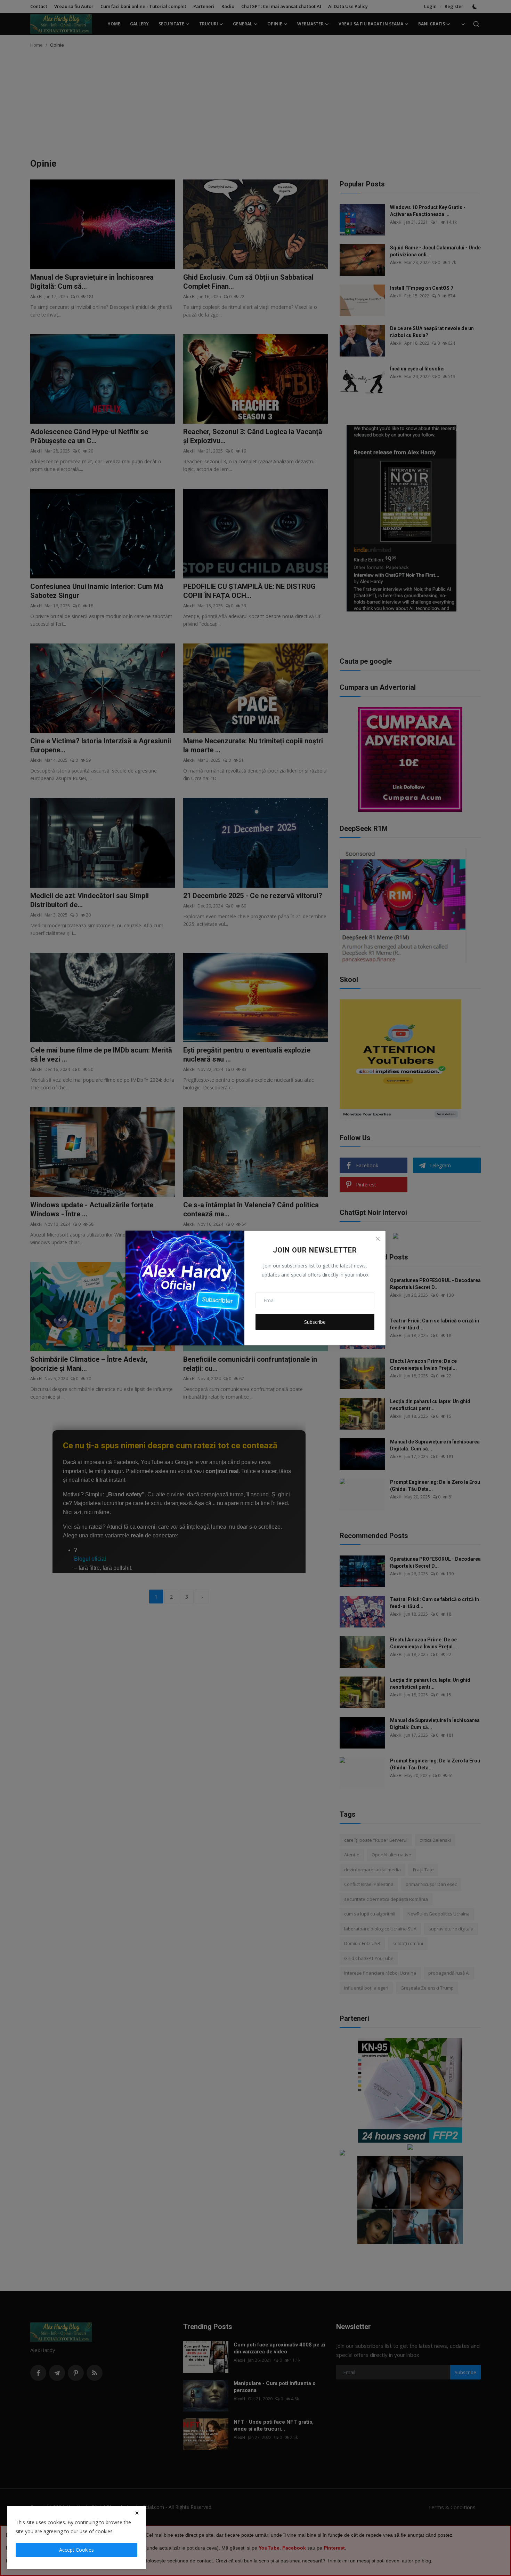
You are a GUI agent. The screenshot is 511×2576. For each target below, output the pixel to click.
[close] (137, 2513)
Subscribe (315, 1322)
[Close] (378, 1239)
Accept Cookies (76, 2550)
